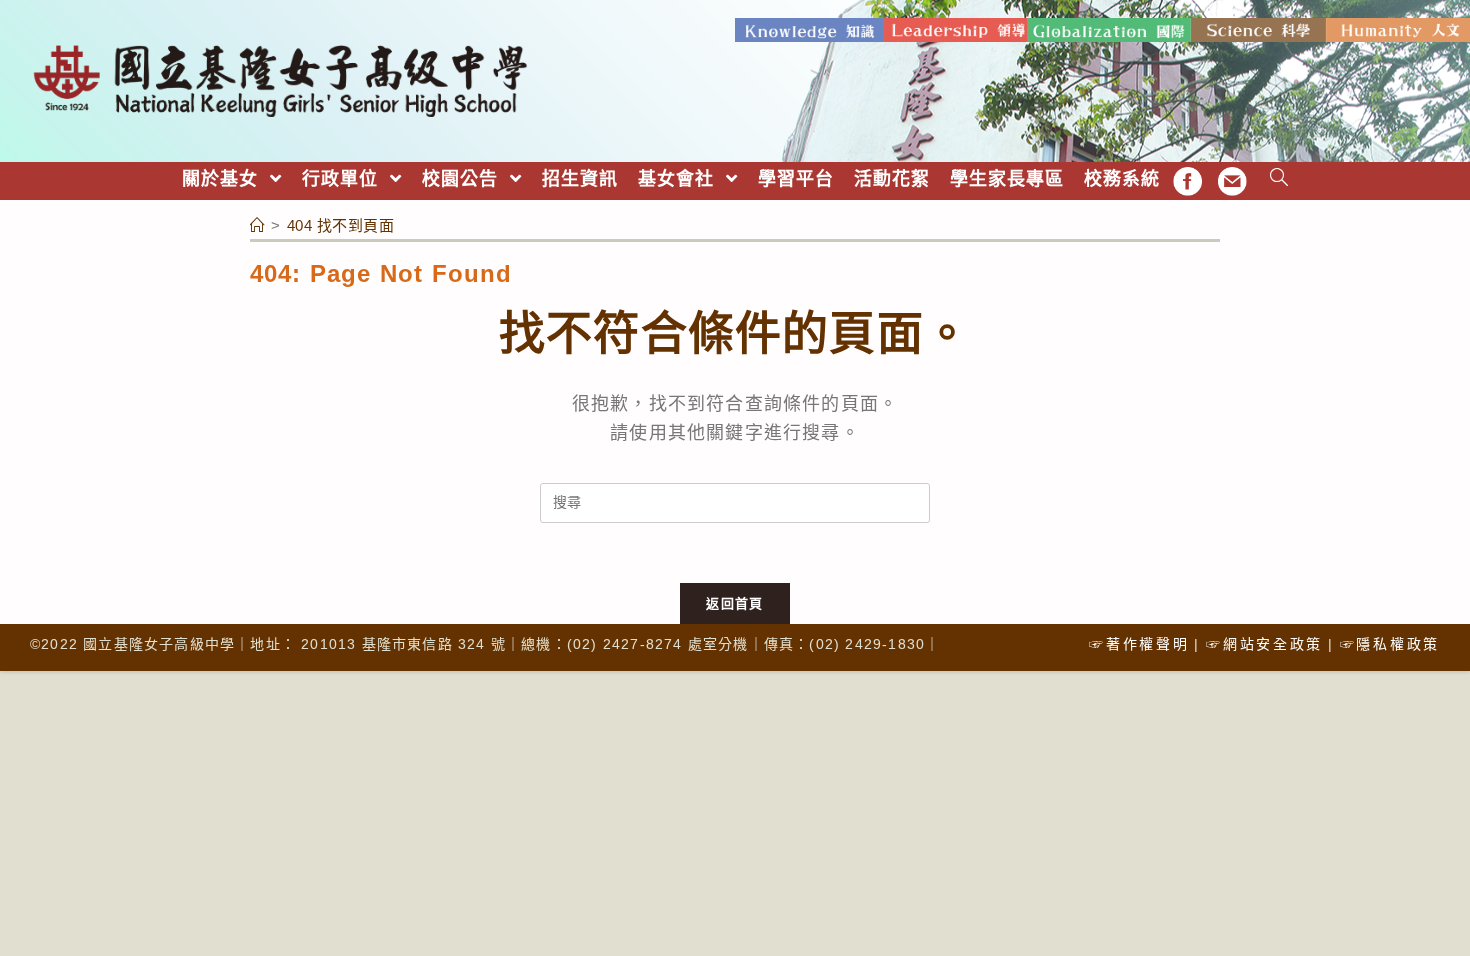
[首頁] (258, 225)
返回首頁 (734, 603)
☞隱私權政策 (1390, 644)
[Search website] (1279, 179)
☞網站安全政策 (1264, 644)
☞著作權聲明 (1139, 644)
